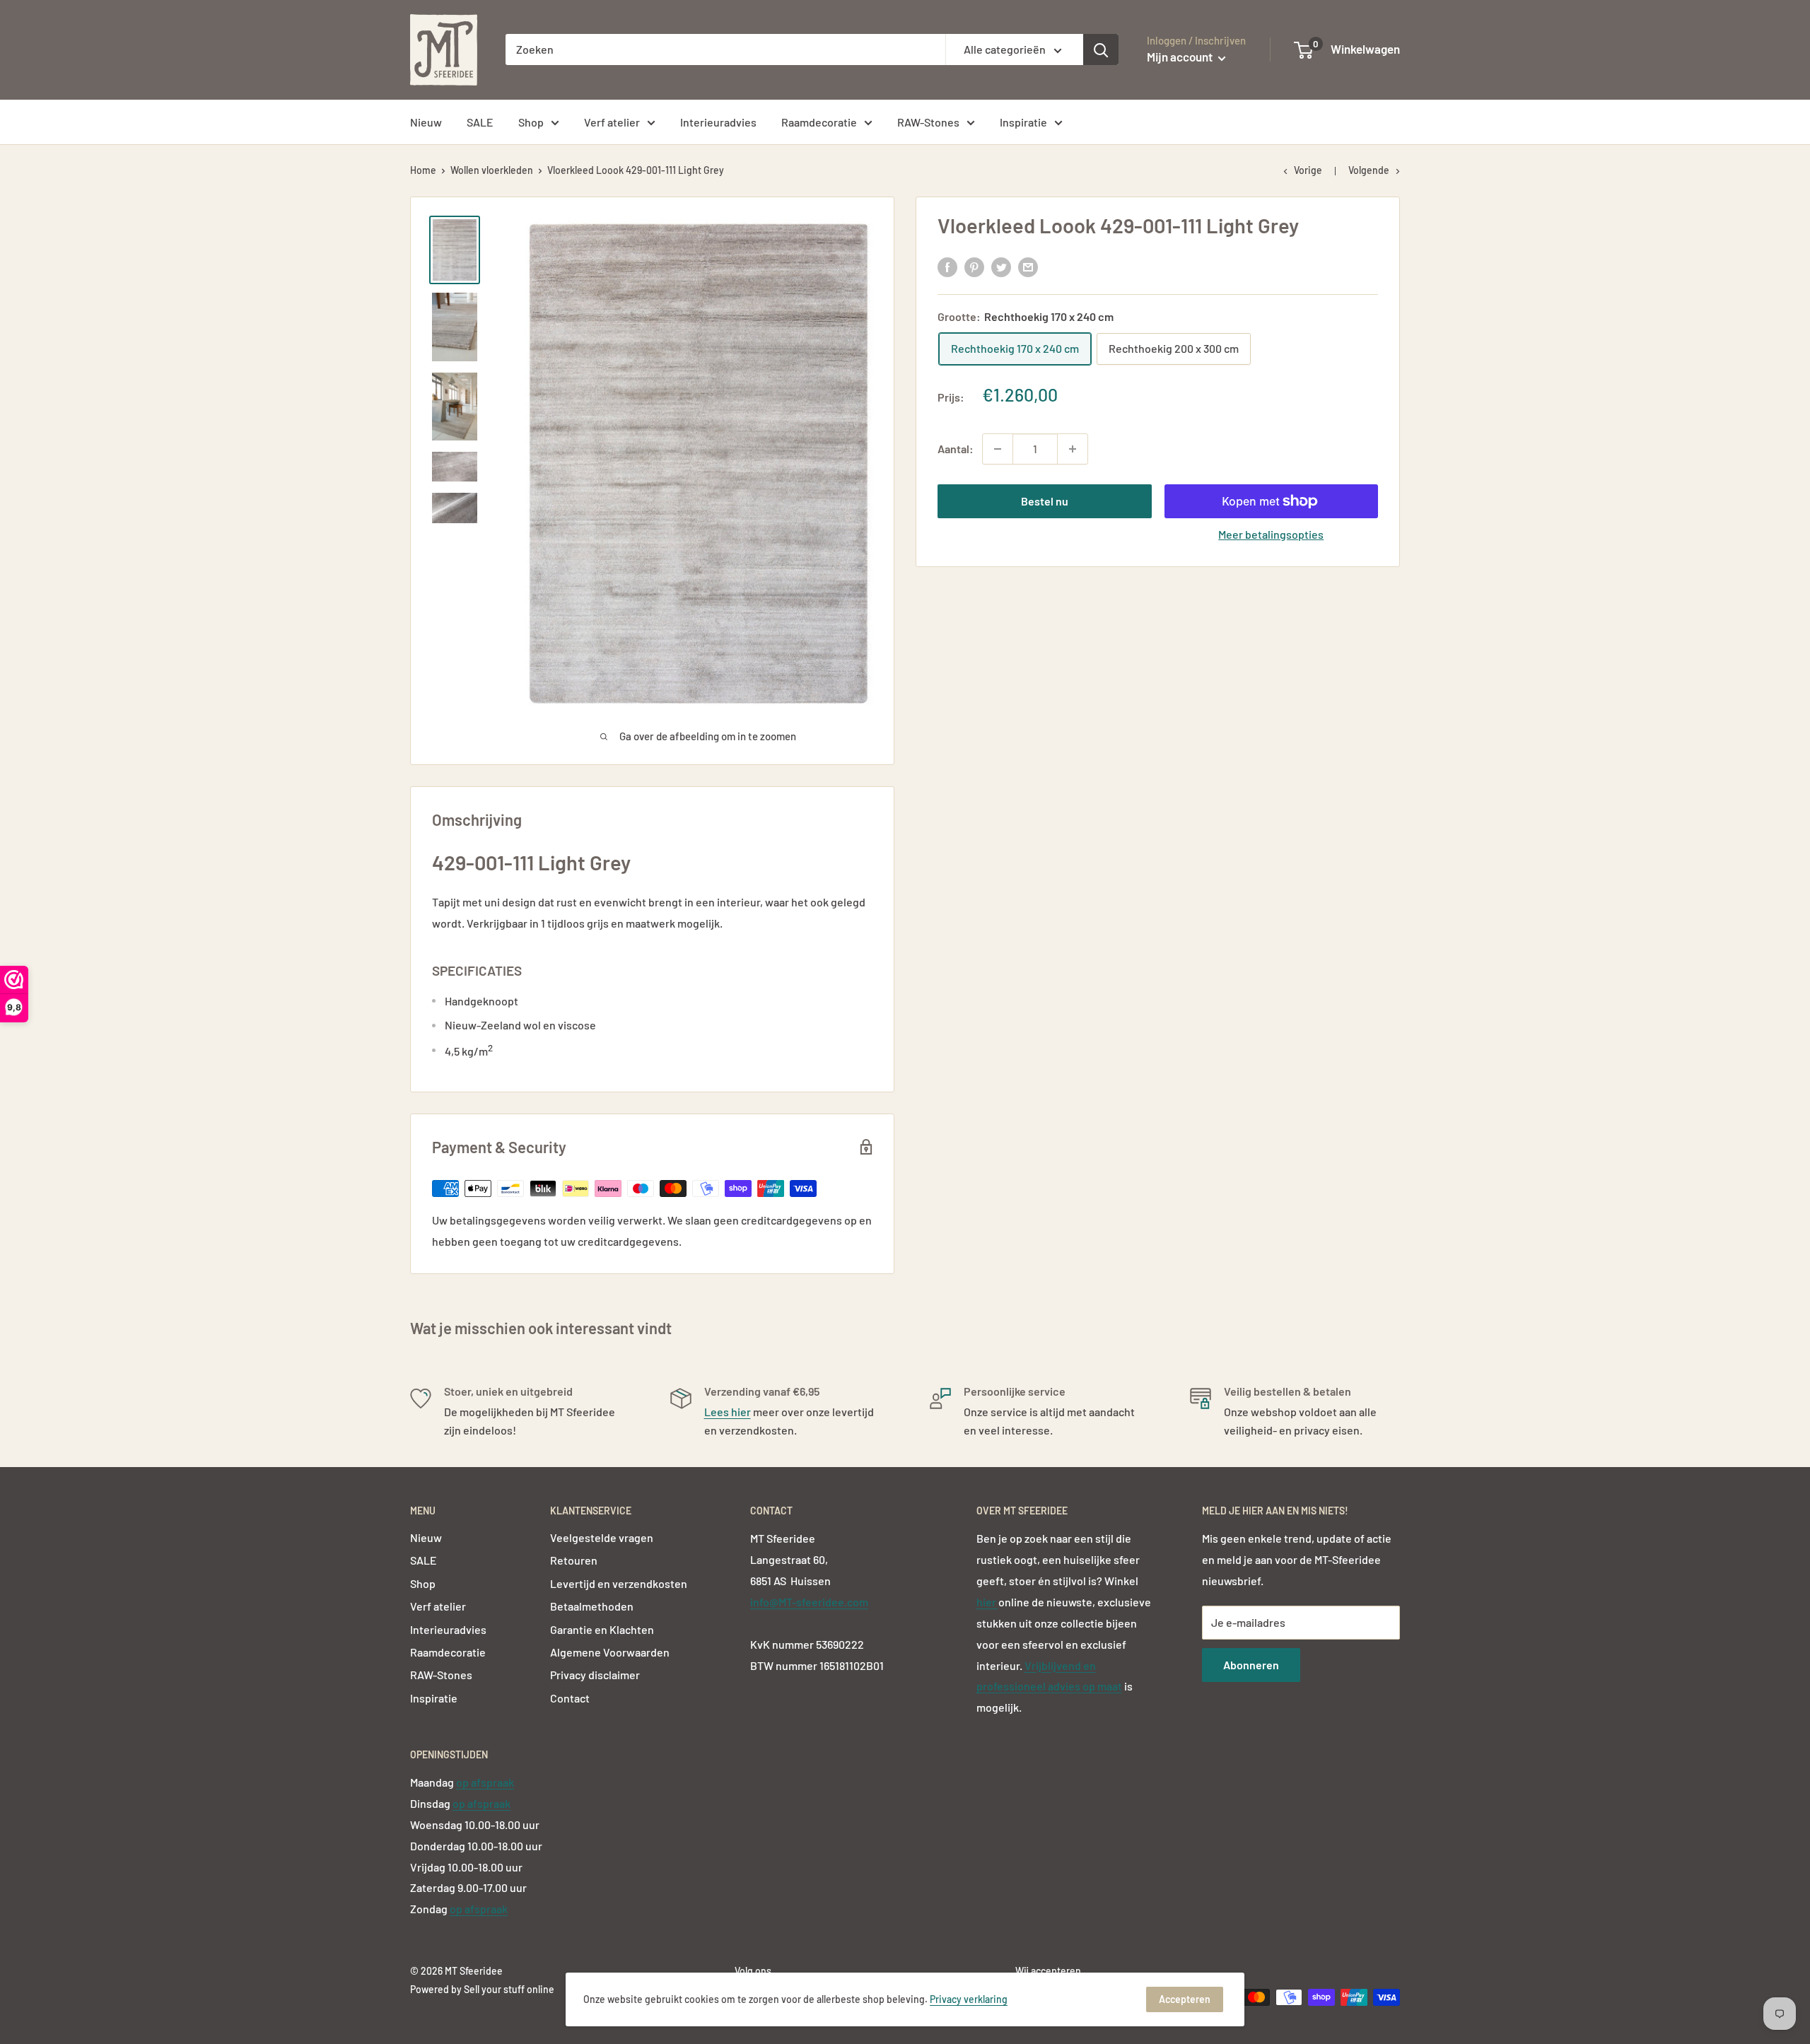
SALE (480, 122)
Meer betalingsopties (1271, 534)
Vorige (1308, 170)
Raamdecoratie (819, 122)
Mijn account (1181, 57)
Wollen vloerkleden (492, 170)
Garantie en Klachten (602, 1629)
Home (423, 170)
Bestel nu (1045, 501)
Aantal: (956, 449)
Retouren (574, 1560)
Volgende (1369, 170)
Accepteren (1185, 1999)
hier (987, 1602)
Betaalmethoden (592, 1606)
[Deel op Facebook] (947, 266)
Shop (531, 122)
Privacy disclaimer (595, 1675)
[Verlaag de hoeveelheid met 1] (998, 449)
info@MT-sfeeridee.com (809, 1602)
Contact (570, 1698)
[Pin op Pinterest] (974, 266)
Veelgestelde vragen (602, 1537)
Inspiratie (1023, 122)
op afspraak (485, 1782)
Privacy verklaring (969, 1999)
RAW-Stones (928, 122)
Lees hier (728, 1412)
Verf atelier (612, 122)
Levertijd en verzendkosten (619, 1583)
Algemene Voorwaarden (610, 1652)
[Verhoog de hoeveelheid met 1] (1073, 449)
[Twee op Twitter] (1001, 266)
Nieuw (426, 122)
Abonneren (1251, 1665)
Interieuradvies (718, 122)
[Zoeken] (1101, 49)
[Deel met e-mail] (1028, 266)
